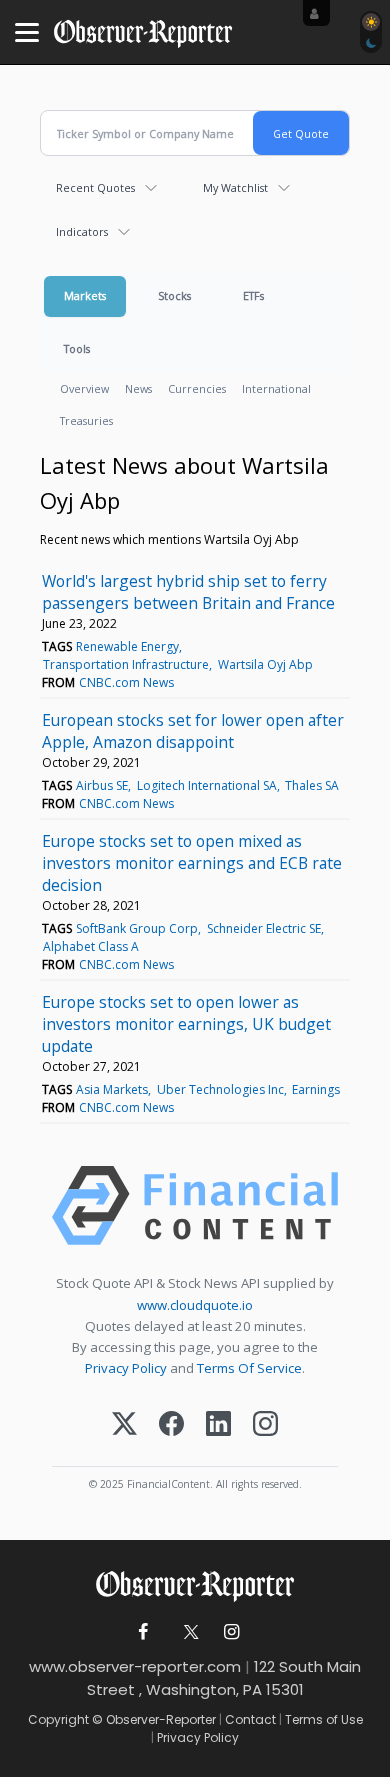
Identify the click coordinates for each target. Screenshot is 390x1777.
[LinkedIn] (218, 1425)
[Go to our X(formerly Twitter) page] (187, 1632)
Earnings (316, 1089)
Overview (84, 388)
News (138, 388)
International (276, 388)
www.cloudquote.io (195, 1305)
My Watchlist (235, 187)
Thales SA (312, 785)
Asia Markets (112, 1089)
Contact (250, 1719)
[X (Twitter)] (124, 1425)
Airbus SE (102, 785)
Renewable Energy (127, 646)
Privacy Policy (126, 1368)
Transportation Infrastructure (126, 664)
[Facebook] (171, 1425)
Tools (77, 348)
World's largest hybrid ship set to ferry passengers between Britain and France (188, 592)
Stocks (174, 295)
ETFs (253, 295)
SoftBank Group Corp (137, 928)
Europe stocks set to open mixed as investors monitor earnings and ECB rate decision (192, 863)
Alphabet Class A (91, 946)
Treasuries (86, 420)
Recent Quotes (95, 187)
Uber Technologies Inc (220, 1089)
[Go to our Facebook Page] (143, 1632)
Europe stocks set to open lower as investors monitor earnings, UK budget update (186, 1024)
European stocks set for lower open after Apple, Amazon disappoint (193, 731)
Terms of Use (324, 1719)
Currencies (197, 388)
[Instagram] (265, 1425)
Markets (85, 295)
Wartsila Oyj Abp (265, 664)
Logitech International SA (207, 785)
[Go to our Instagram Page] (231, 1632)
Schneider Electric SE (264, 928)
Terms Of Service (249, 1368)
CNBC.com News (126, 682)
